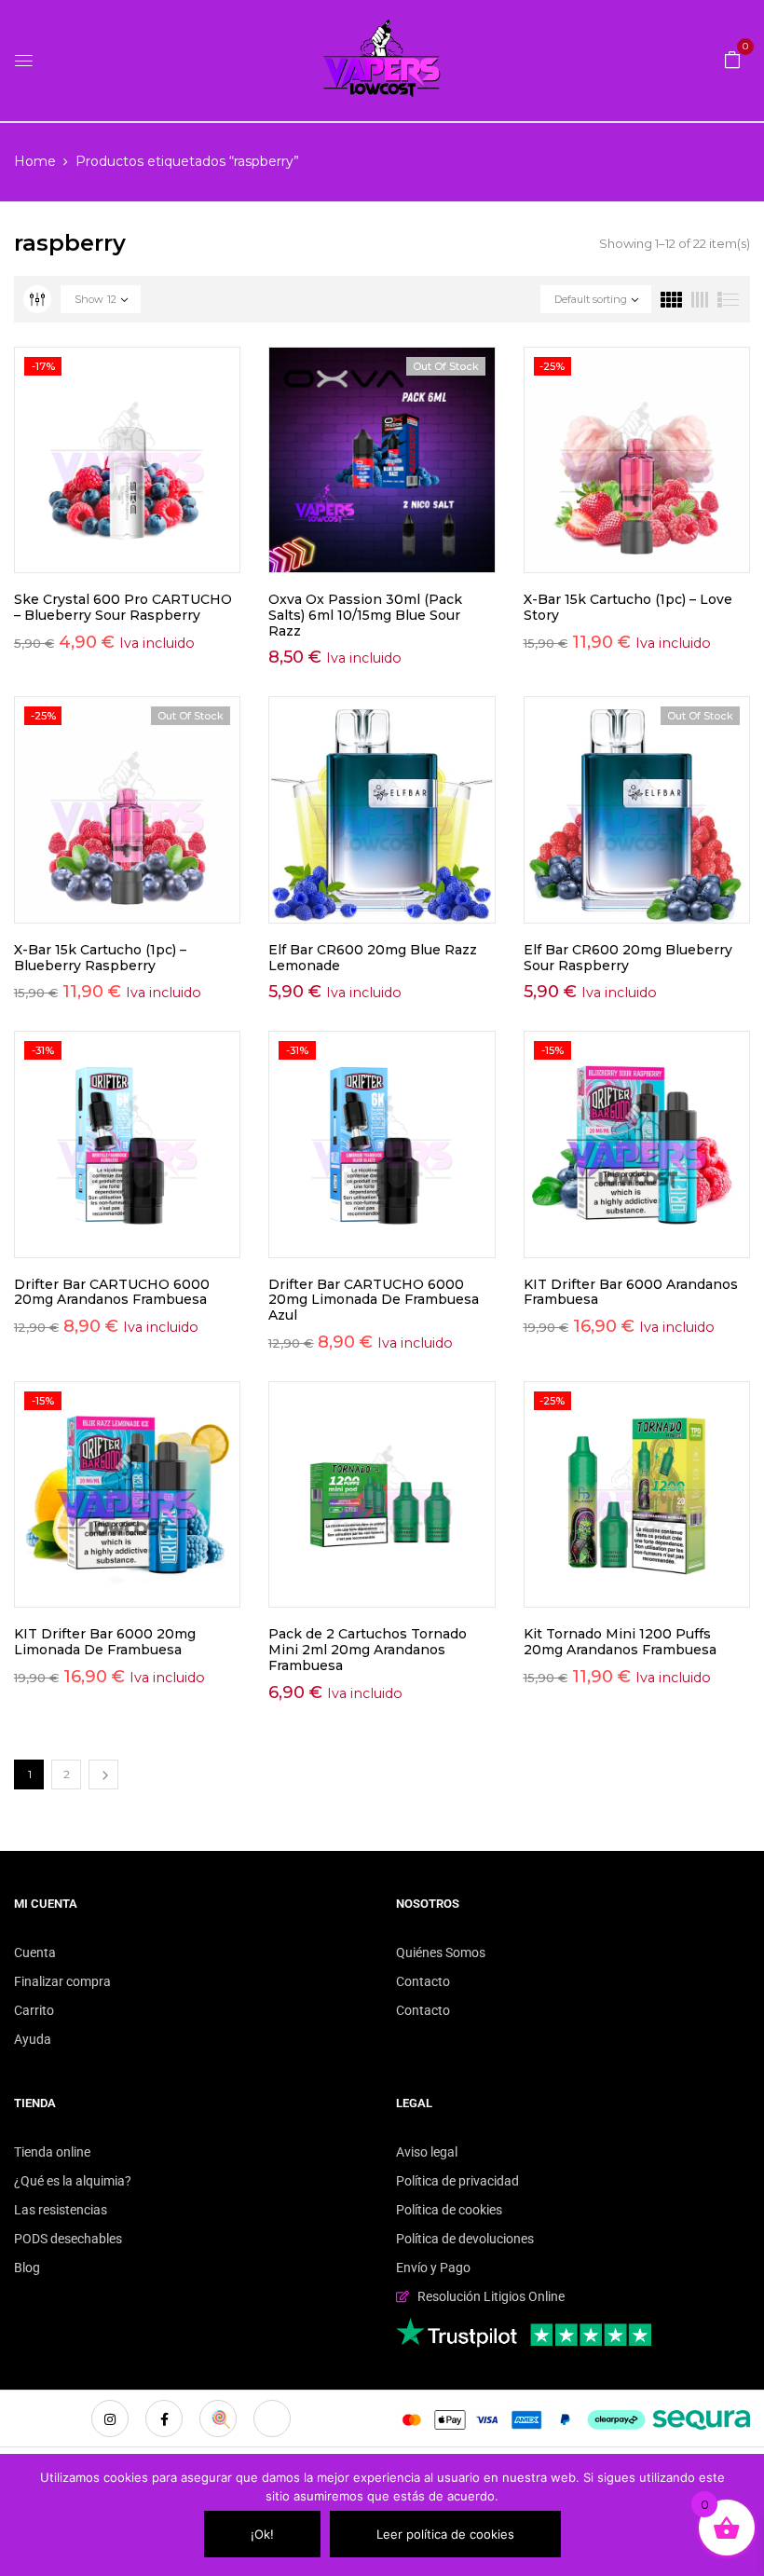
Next (103, 1774)
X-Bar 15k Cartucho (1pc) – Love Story (628, 607)
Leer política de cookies (445, 2534)
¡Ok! (262, 2534)
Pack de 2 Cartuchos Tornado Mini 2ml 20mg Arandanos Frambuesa (368, 1650)
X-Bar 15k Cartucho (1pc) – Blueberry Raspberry (100, 958)
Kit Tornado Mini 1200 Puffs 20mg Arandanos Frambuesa (620, 1642)
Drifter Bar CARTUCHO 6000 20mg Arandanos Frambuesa (112, 1292)
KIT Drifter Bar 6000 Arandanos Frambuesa (631, 1292)
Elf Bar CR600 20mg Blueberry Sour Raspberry (628, 958)
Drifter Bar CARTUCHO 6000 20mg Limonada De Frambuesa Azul (374, 1300)
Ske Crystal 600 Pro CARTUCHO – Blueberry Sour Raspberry (123, 607)
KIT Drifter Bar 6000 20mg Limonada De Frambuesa (105, 1642)
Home (35, 161)
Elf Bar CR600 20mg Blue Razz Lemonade (373, 958)
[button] (732, 59)
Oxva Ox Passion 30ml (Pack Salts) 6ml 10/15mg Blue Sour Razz (365, 615)
